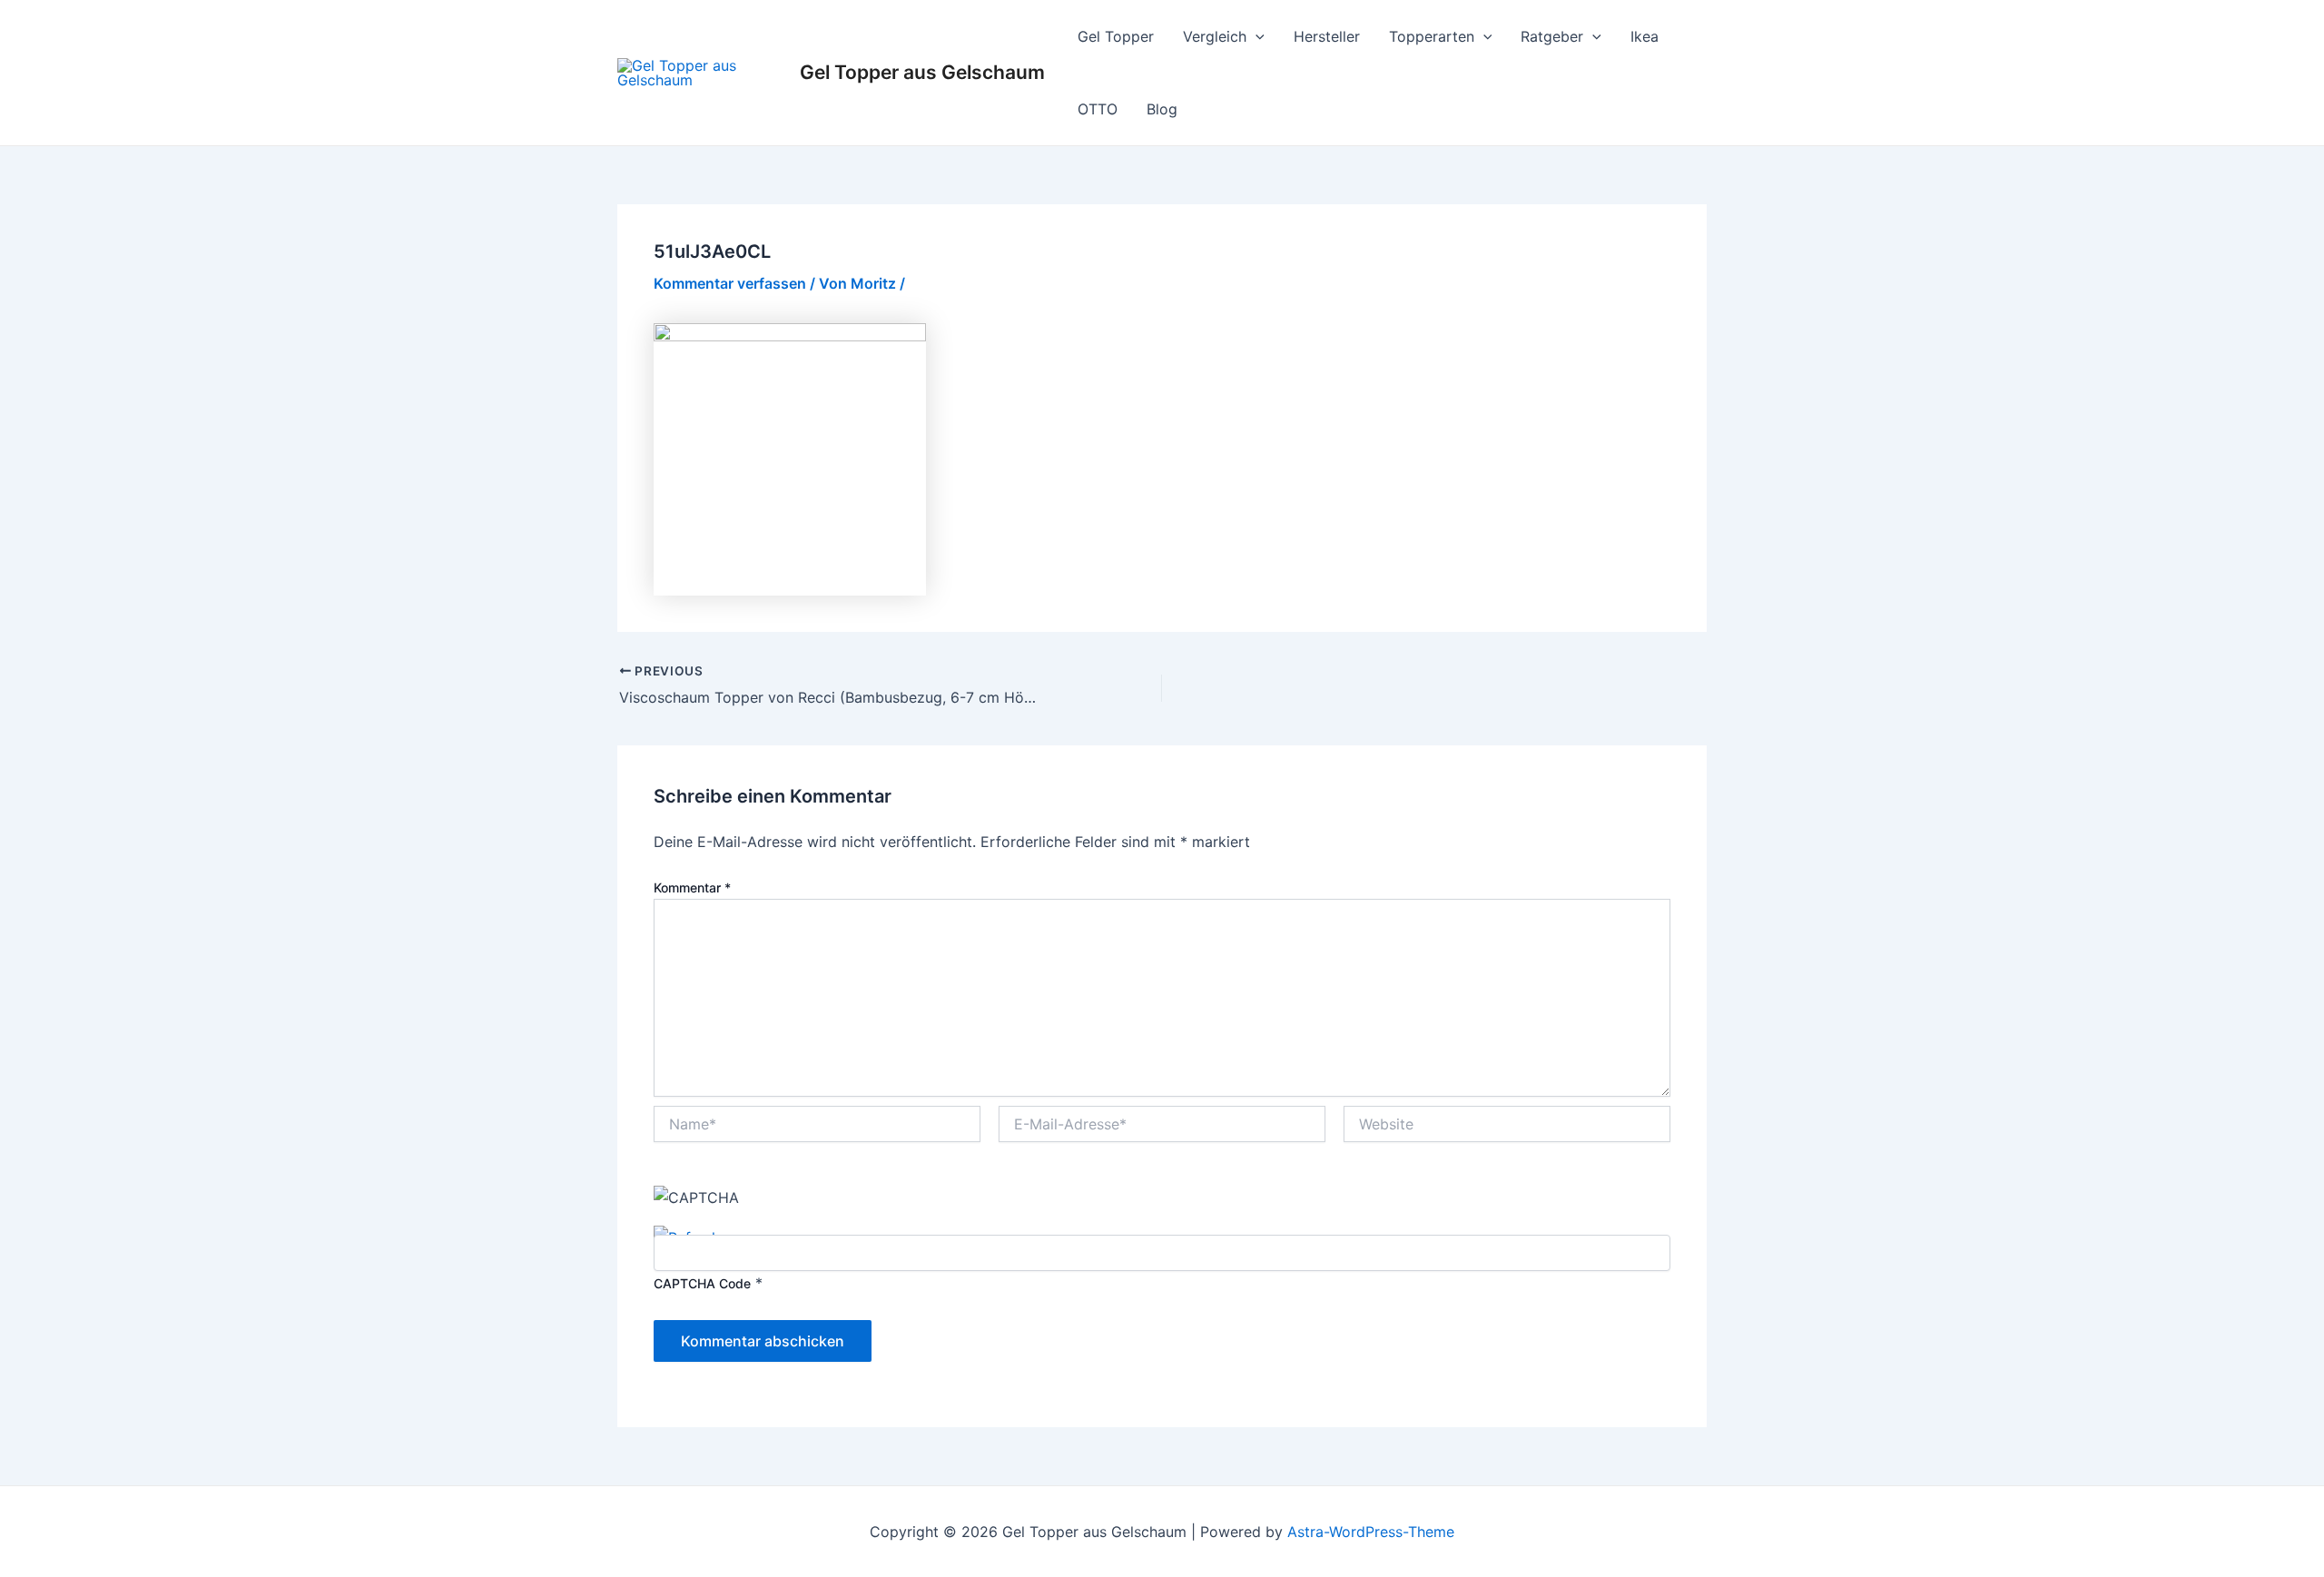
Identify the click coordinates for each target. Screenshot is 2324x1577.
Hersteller (1327, 36)
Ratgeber (1552, 36)
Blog (1162, 109)
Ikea (1645, 36)
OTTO (1098, 109)
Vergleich (1215, 36)
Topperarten (1432, 36)
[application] (1256, 36)
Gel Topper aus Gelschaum (922, 72)
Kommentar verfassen (730, 283)
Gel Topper (1116, 36)
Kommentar (692, 887)
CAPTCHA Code (702, 1283)
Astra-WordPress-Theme (1371, 1532)
